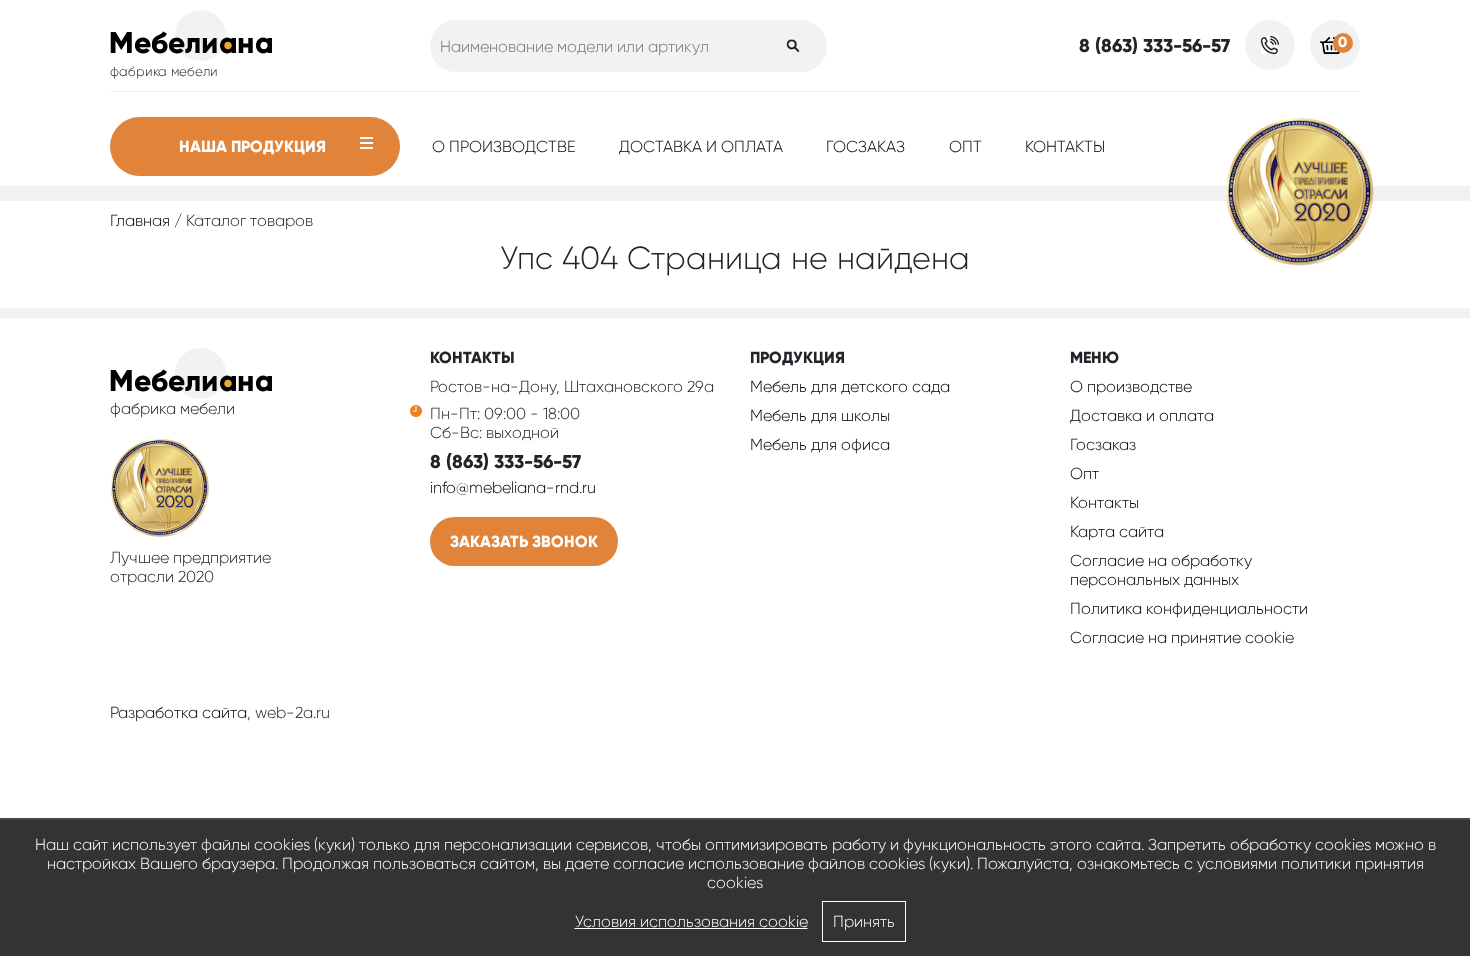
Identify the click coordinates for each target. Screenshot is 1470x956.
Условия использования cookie (691, 921)
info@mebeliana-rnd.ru (513, 487)
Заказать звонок (524, 541)
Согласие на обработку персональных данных (1161, 570)
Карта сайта (1117, 531)
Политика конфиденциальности (1189, 608)
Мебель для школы (820, 415)
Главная (140, 220)
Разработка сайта (178, 712)
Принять (864, 921)
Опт (965, 146)
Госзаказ (865, 146)
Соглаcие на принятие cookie (1182, 637)
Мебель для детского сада (850, 386)
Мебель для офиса (820, 444)
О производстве (504, 146)
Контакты (1065, 146)
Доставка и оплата (701, 146)
